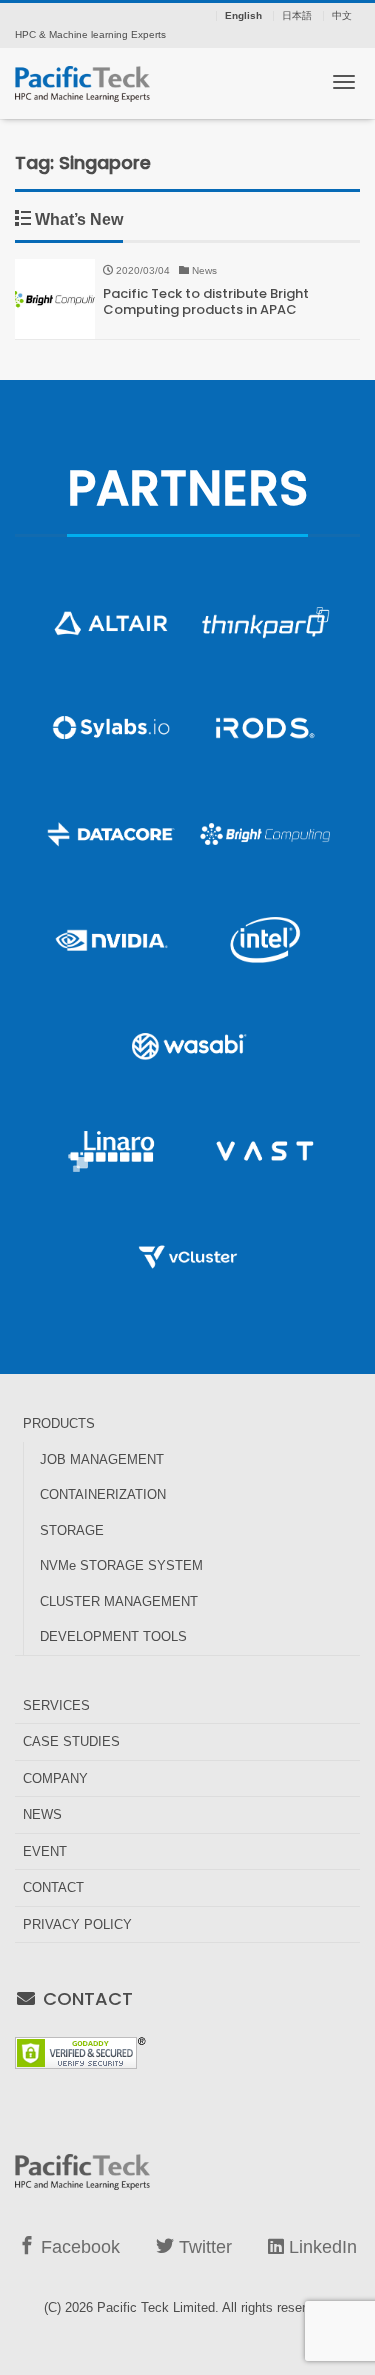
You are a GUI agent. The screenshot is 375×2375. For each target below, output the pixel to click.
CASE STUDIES (71, 1741)
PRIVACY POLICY (77, 1924)
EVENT (45, 1851)
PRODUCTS (59, 1423)
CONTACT (53, 1887)
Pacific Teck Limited (156, 2307)
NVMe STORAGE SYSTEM (121, 1565)
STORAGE (72, 1530)
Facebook (78, 2247)
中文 (342, 16)
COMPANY (55, 1778)
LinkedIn (320, 2247)
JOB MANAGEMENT (102, 1459)
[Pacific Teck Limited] (82, 81)
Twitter (203, 2247)
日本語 (297, 16)
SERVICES (56, 1705)
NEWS (42, 1814)
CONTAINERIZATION (103, 1494)
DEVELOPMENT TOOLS (113, 1636)
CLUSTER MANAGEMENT (119, 1601)
